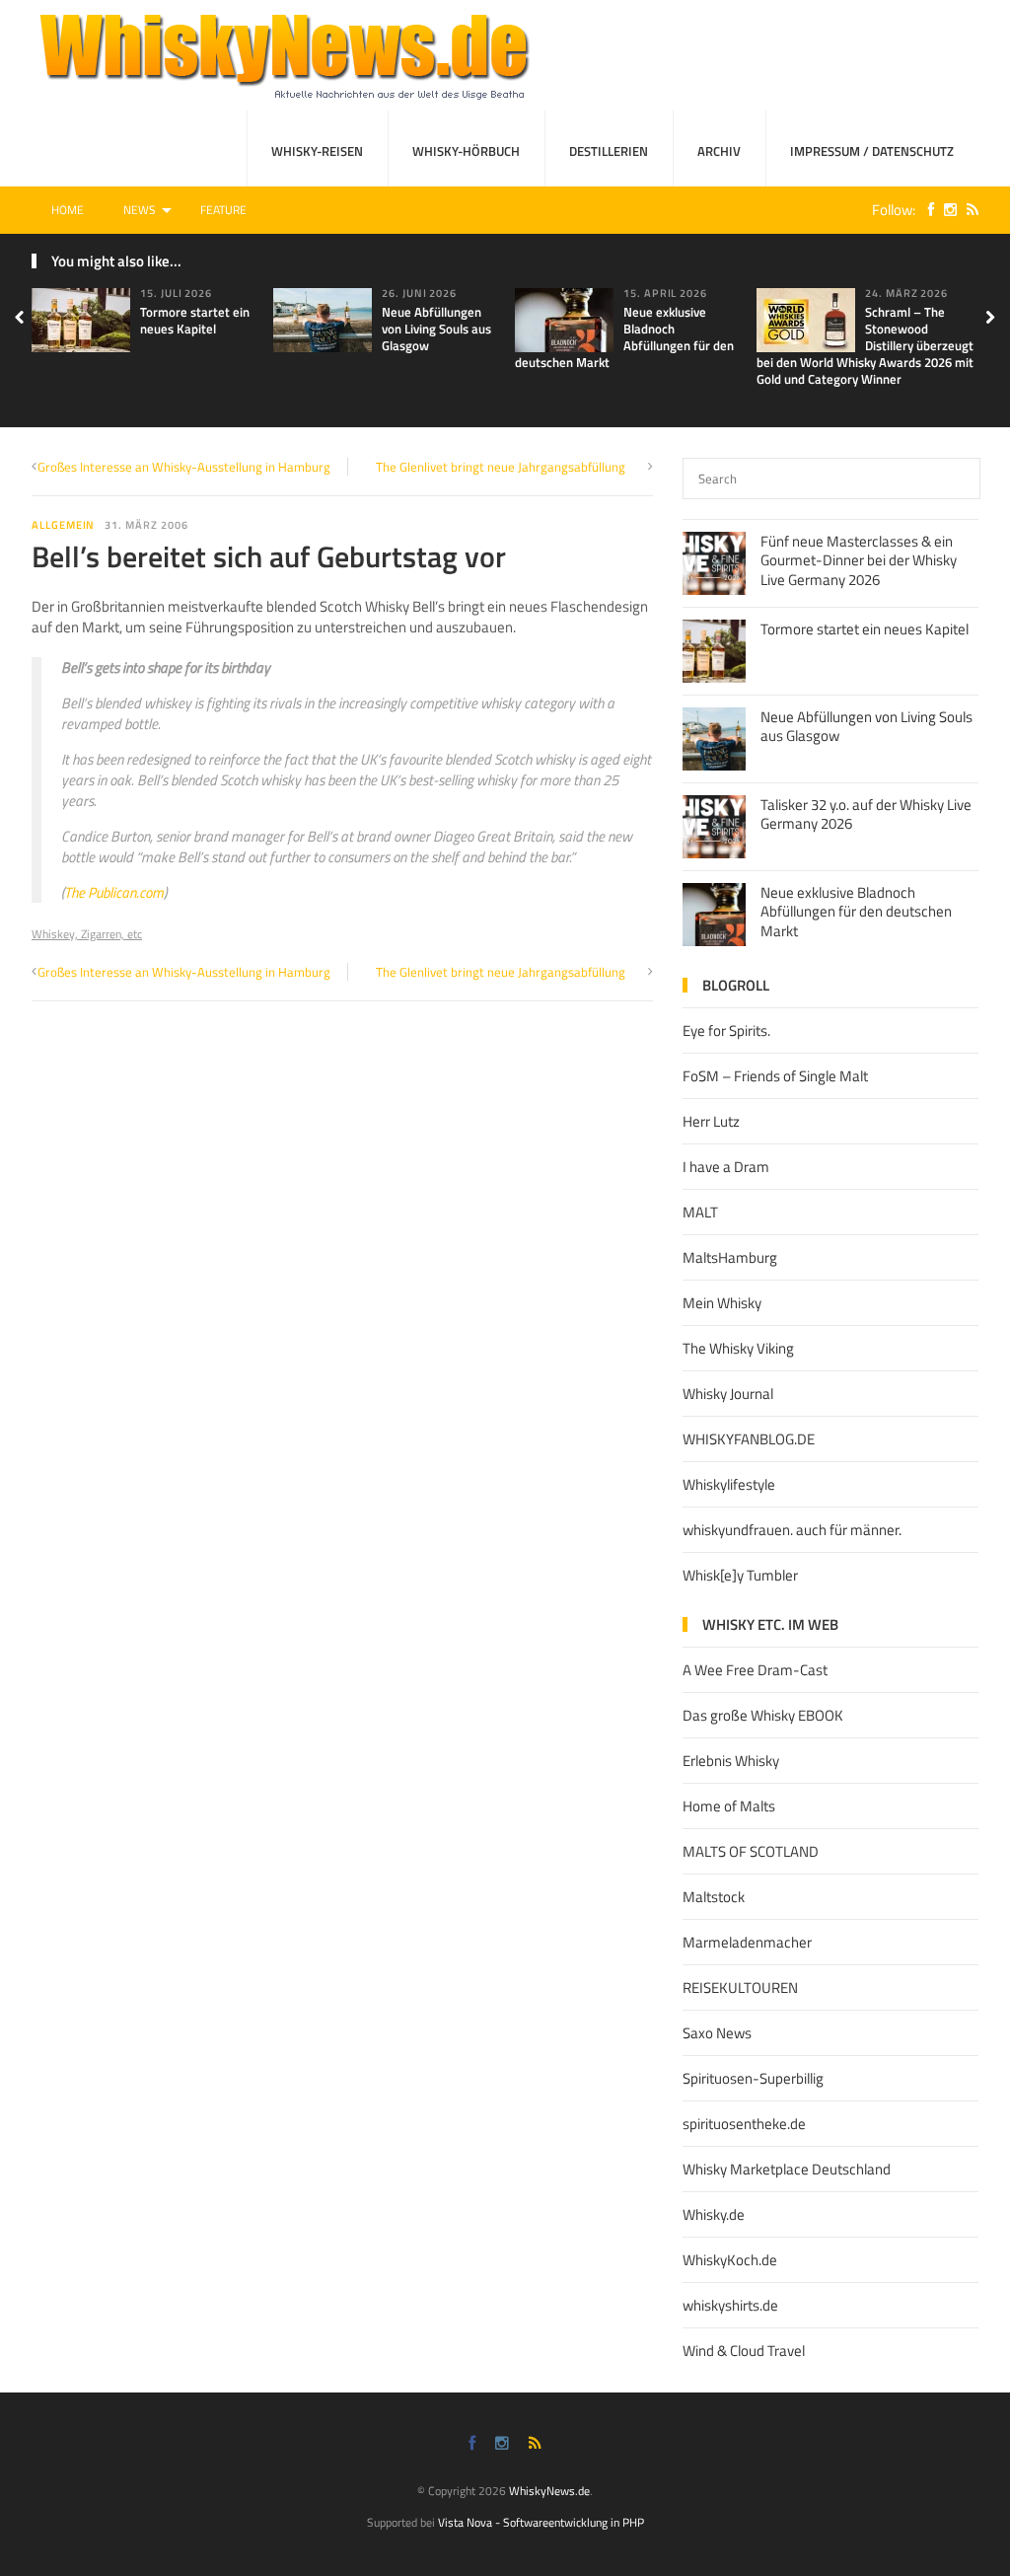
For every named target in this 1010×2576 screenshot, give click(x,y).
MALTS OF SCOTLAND (751, 1851)
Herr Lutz (711, 1121)
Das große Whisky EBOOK (763, 1715)
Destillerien (609, 151)
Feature (223, 210)
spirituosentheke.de (744, 2124)
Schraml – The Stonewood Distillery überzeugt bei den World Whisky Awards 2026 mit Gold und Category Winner (865, 345)
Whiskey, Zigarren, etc (87, 934)
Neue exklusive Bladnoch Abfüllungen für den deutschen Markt (624, 337)
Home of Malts (729, 1806)
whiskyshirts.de (730, 2305)
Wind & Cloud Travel (744, 2351)
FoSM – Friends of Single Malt (775, 1076)
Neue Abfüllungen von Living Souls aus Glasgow (436, 329)
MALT (700, 1212)
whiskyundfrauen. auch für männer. (792, 1530)
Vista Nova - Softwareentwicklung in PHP (541, 2522)
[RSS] (968, 210)
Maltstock (714, 1897)
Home (68, 210)
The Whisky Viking (738, 1348)
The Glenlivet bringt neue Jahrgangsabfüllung (501, 467)
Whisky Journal (728, 1394)
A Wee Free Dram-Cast (755, 1670)
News (140, 210)
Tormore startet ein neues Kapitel (195, 320)
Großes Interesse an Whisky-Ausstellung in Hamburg (184, 467)
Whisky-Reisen (317, 151)
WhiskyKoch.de (730, 2260)
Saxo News (717, 2033)
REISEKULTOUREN (740, 1987)
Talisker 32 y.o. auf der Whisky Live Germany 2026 (866, 814)
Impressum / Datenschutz (872, 151)
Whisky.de (714, 2214)
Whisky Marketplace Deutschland (787, 2169)
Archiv (719, 151)
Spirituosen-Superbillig (753, 2078)
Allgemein (63, 525)
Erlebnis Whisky (731, 1761)
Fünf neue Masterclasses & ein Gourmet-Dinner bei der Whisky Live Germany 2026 (859, 560)
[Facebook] (926, 210)
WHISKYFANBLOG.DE (749, 1439)
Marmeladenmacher (747, 1942)
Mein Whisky (722, 1303)
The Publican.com (114, 892)
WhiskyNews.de (549, 2491)
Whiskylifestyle (729, 1484)
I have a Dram (726, 1167)
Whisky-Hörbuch (466, 151)
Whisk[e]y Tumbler (740, 1575)
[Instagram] (945, 210)
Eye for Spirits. (726, 1030)
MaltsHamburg (730, 1257)
